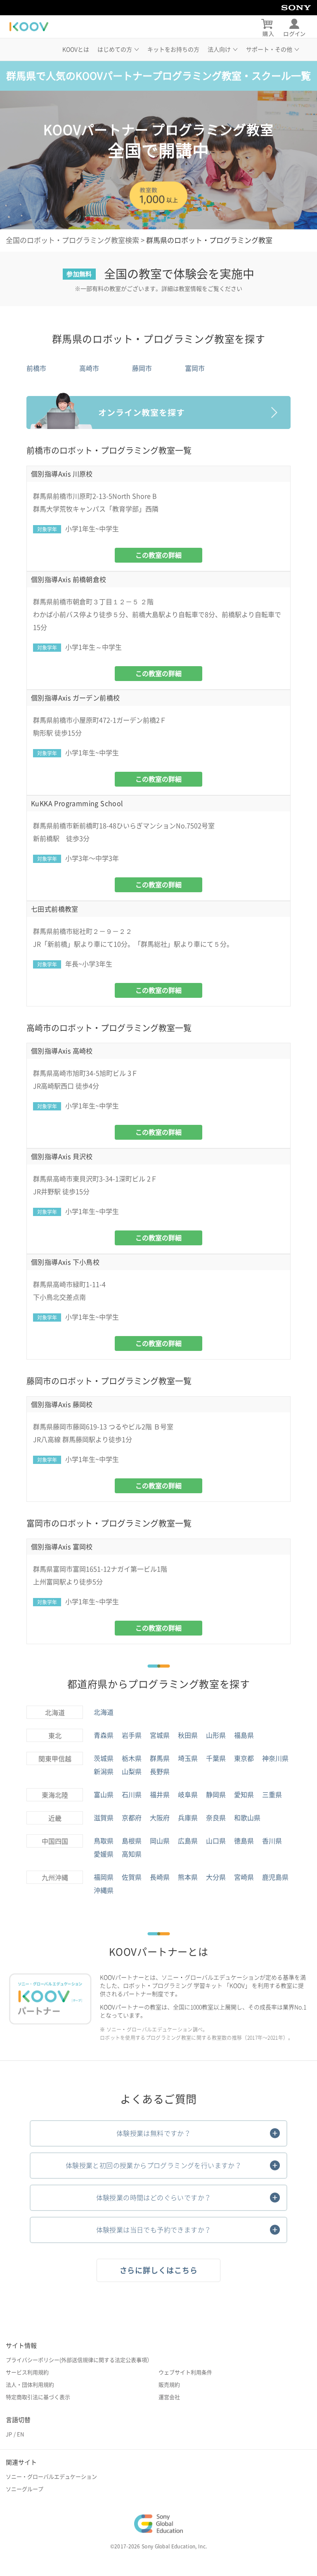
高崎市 (89, 368)
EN (20, 2434)
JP (9, 2434)
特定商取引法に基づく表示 (38, 2397)
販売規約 (169, 2385)
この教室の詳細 (158, 555)
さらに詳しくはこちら (159, 2270)
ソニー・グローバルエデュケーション (51, 2477)
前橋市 (36, 368)
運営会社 (169, 2397)
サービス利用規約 (27, 2372)
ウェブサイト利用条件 (185, 2372)
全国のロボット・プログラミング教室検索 (72, 240)
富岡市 (195, 368)
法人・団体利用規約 (30, 2385)
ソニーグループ (25, 2489)
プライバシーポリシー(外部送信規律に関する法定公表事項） (79, 2360)
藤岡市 (142, 368)
